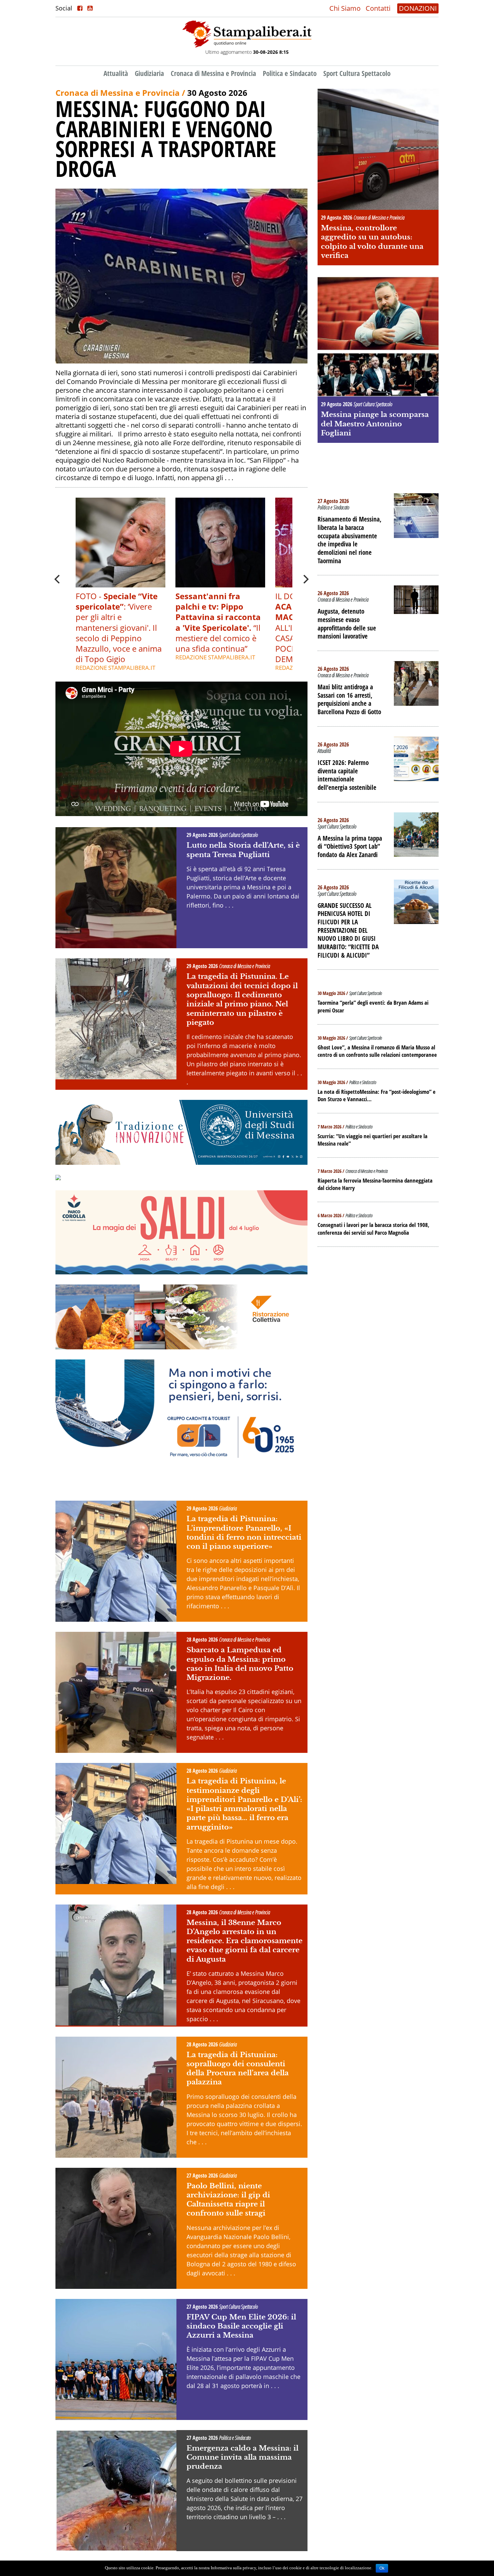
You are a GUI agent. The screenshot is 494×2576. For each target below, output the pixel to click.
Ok (382, 2568)
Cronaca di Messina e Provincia (213, 73)
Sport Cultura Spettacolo (357, 73)
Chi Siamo (345, 8)
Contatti (378, 8)
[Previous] (58, 579)
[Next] (305, 579)
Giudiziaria (149, 73)
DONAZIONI (418, 8)
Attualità (116, 73)
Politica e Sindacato (290, 73)
